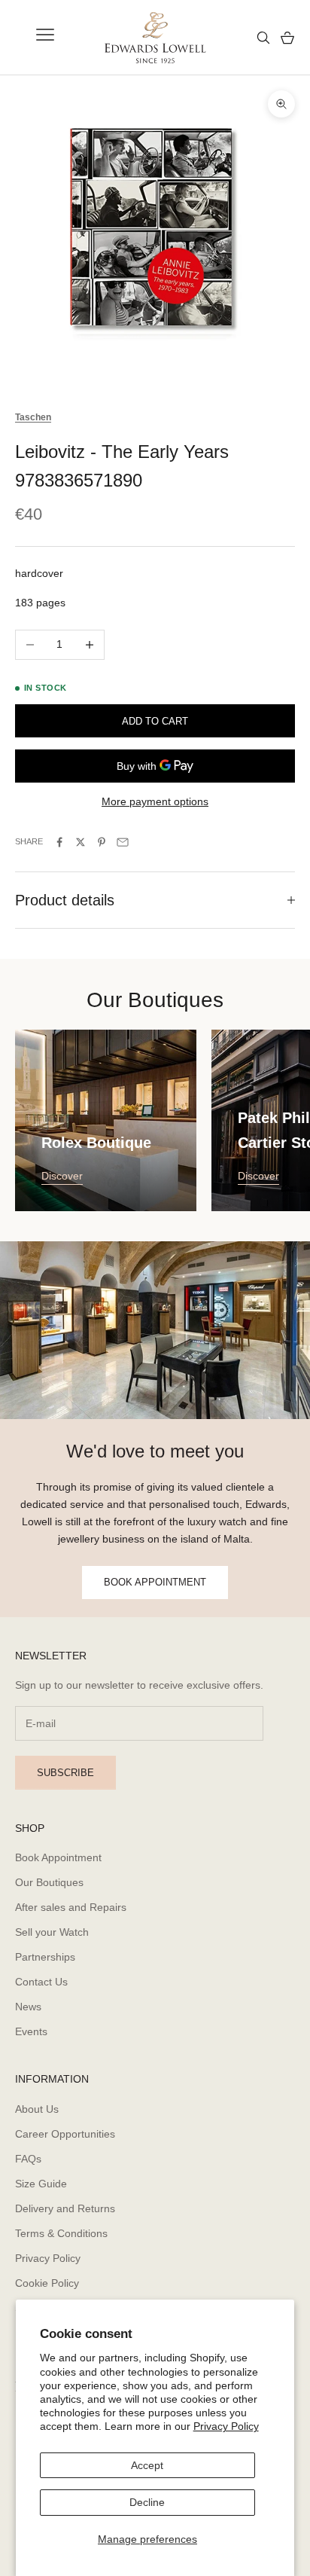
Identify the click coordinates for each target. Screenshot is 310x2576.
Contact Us (41, 1982)
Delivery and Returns (65, 2208)
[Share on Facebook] (59, 842)
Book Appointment (58, 1857)
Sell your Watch (52, 1932)
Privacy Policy (226, 2426)
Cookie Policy (47, 2283)
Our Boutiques (49, 1882)
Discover (62, 1176)
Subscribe (65, 1773)
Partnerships (45, 1957)
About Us (37, 2109)
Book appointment (155, 1582)
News (28, 2007)
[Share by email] (123, 842)
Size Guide (41, 2184)
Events (31, 2031)
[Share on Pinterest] (102, 842)
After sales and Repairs (71, 1907)
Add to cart (155, 721)
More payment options (155, 801)
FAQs (28, 2159)
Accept (147, 2465)
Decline (147, 2502)
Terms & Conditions (61, 2233)
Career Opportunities (65, 2134)
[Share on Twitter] (81, 842)
